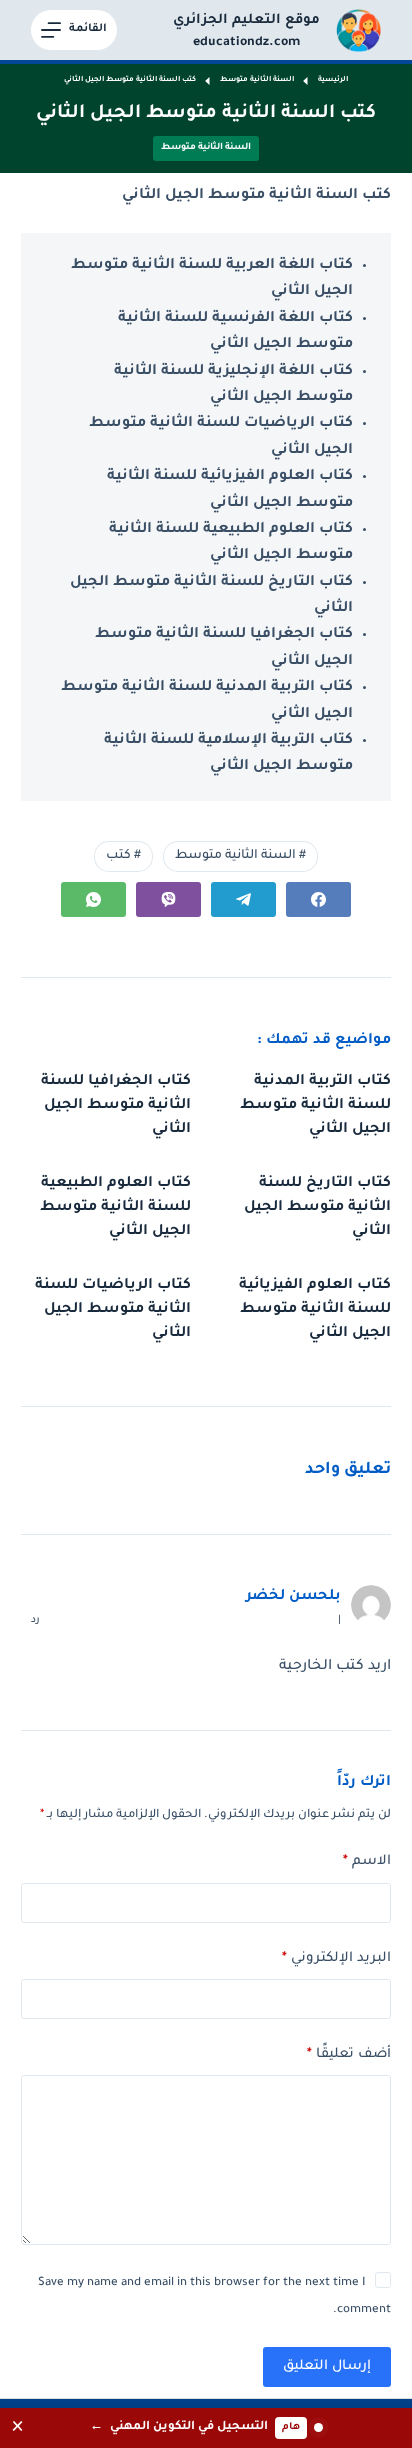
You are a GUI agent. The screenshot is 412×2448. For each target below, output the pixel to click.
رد (35, 1620)
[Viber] (168, 899)
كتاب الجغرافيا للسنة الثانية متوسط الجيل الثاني (116, 1106)
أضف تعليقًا (349, 2054)
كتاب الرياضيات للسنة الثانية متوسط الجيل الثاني (113, 1310)
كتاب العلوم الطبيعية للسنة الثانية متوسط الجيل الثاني (115, 1208)
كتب (123, 856)
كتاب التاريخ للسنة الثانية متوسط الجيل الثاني (317, 1208)
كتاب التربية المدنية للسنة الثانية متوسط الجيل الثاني (315, 1106)
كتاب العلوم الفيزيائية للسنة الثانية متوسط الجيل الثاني (315, 1310)
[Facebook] (318, 899)
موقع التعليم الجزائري (246, 20)
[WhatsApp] (93, 899)
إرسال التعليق (327, 2366)
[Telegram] (243, 899)
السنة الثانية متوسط (206, 148)
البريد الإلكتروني (336, 1958)
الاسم (367, 1861)
